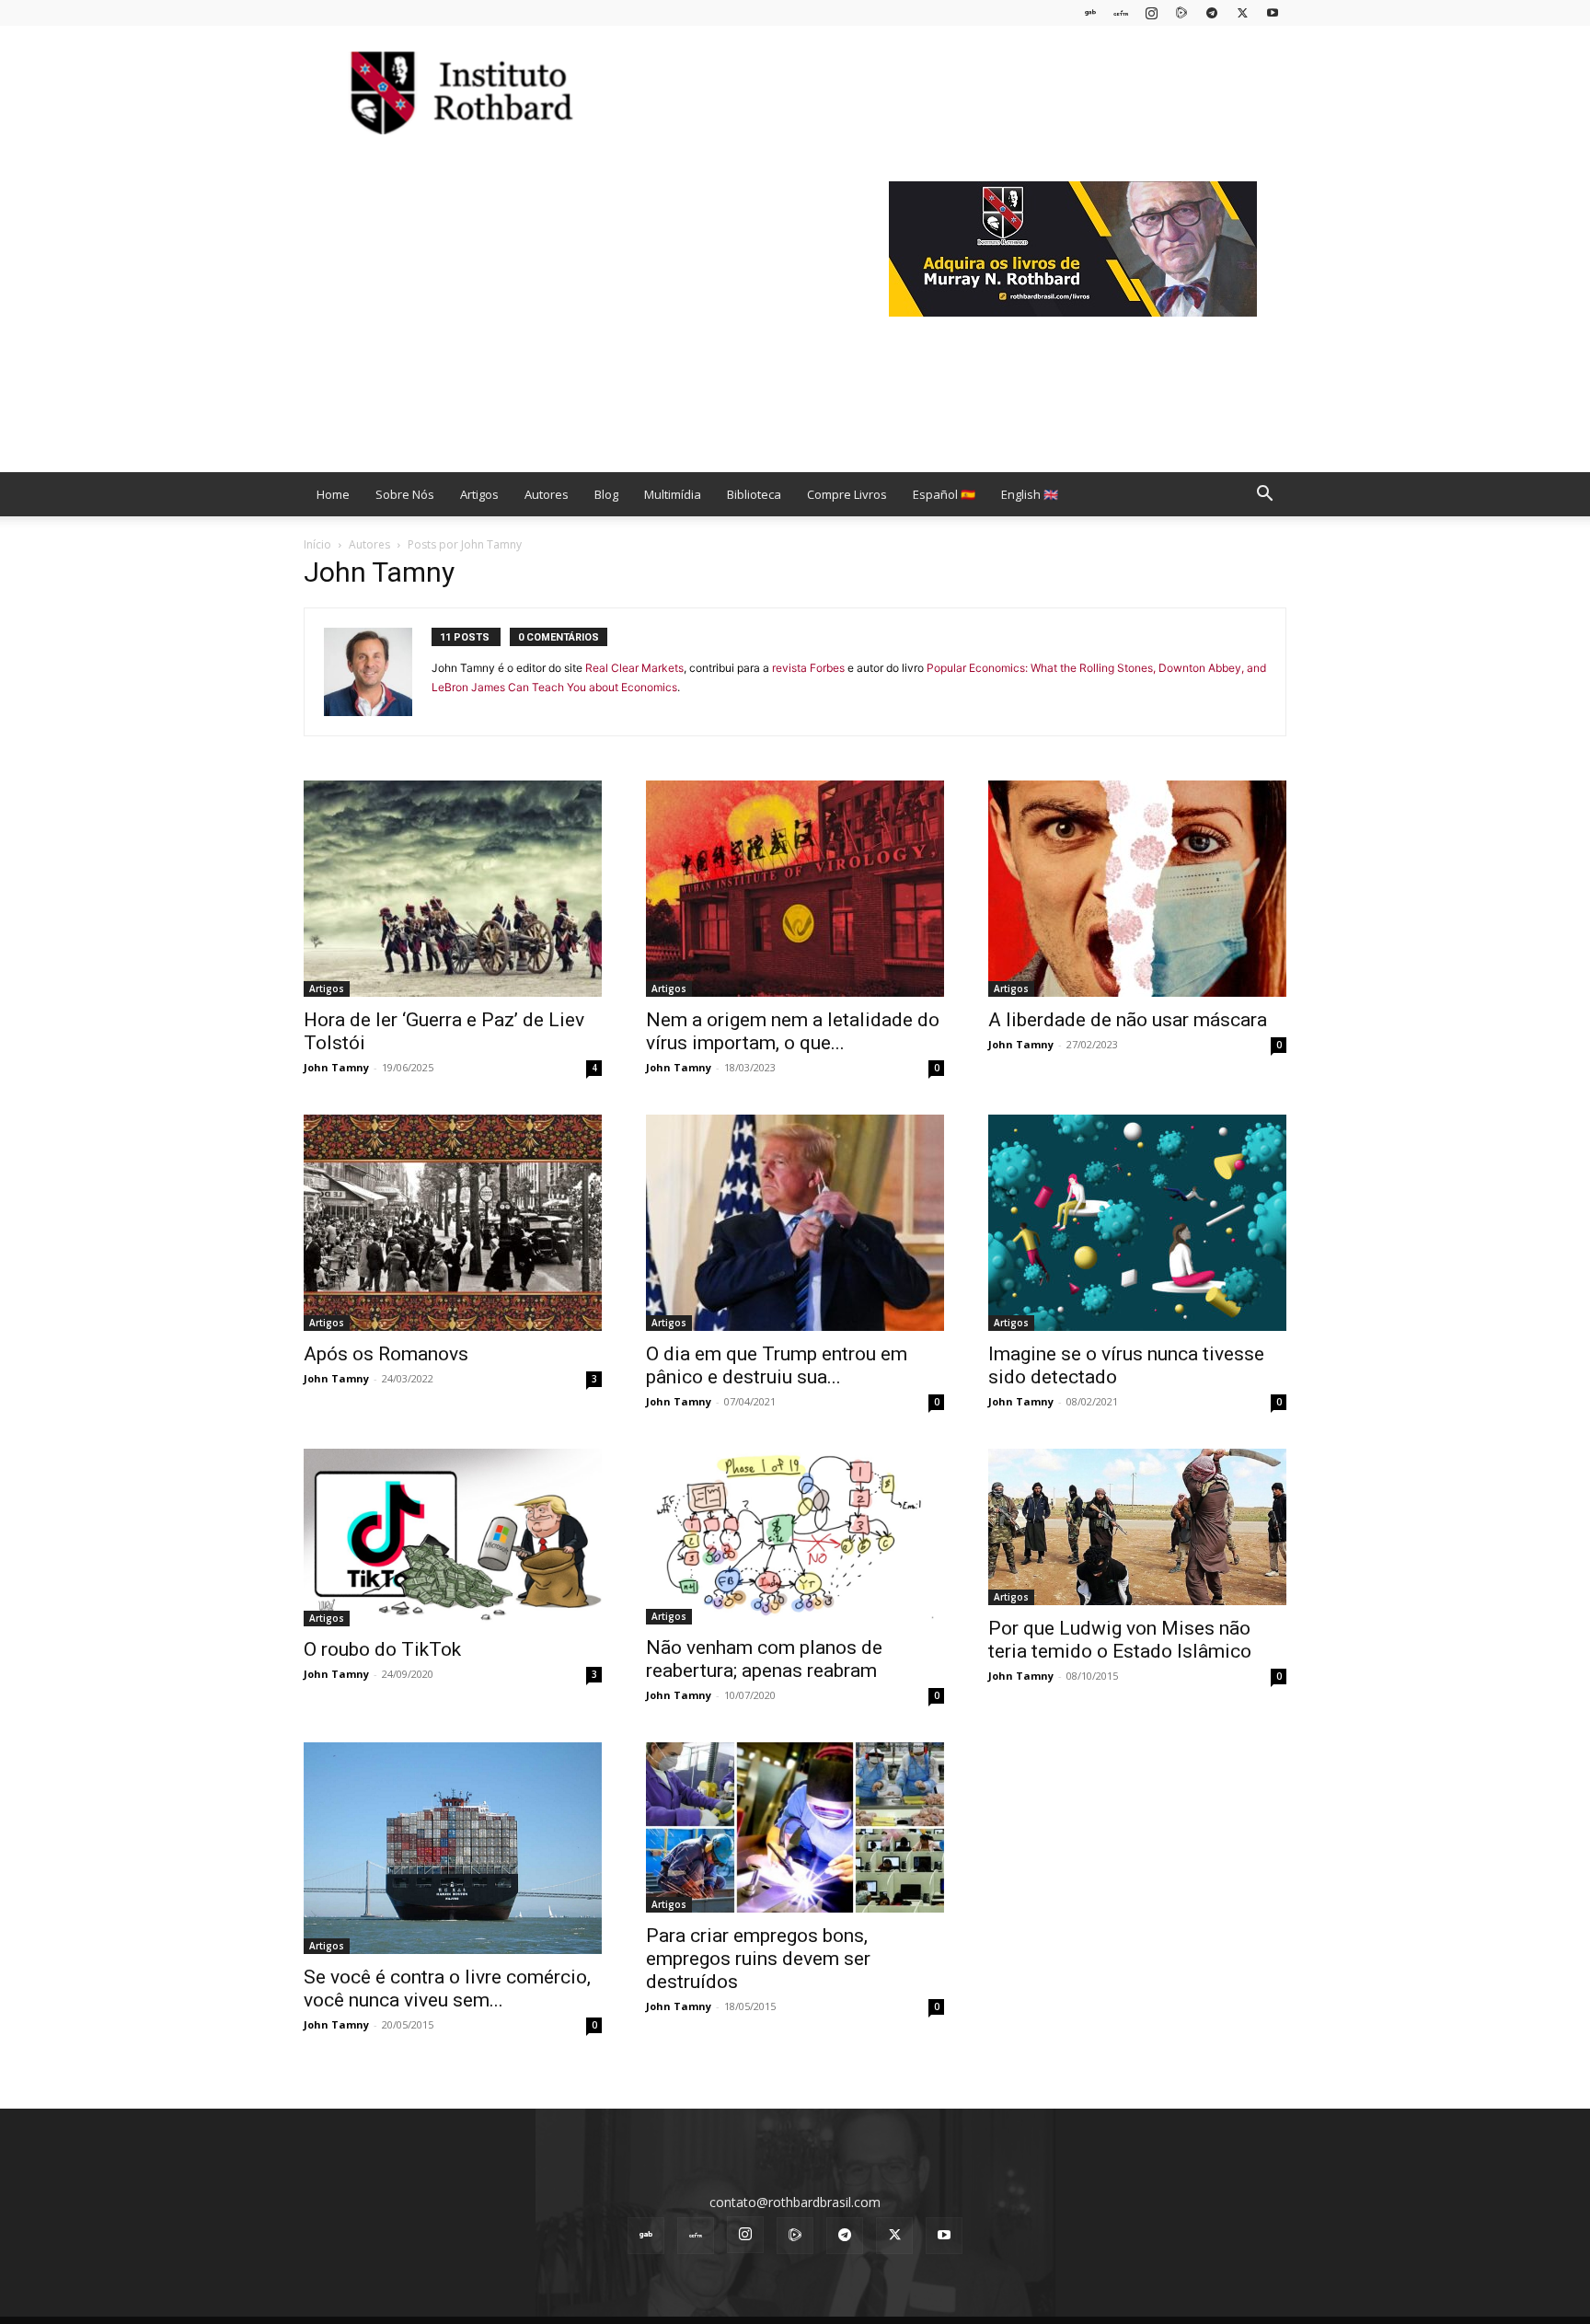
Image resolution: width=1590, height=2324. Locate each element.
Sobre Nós (405, 494)
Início (317, 544)
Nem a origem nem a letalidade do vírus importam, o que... (793, 1031)
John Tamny (336, 1067)
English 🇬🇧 (1030, 494)
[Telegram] (1212, 12)
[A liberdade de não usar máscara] (1137, 889)
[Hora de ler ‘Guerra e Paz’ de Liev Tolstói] (453, 889)
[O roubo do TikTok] (453, 1538)
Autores (547, 494)
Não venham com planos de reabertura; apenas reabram (764, 1659)
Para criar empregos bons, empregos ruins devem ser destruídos (758, 1959)
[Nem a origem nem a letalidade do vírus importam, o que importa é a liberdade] (795, 889)
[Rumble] (1181, 12)
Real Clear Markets (634, 668)
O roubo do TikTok (382, 1649)
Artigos (479, 494)
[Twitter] (1242, 12)
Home (333, 494)
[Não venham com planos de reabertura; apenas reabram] (795, 1537)
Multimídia (673, 494)
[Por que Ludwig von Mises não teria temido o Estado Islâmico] (1137, 1527)
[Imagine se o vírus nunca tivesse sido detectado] (1137, 1223)
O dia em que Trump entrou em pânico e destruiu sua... (777, 1365)
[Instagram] (1151, 12)
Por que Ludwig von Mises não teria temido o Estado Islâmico (1120, 1640)
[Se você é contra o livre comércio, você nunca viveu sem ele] (453, 1848)
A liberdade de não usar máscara (1128, 1020)
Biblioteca (754, 494)
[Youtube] (1273, 12)
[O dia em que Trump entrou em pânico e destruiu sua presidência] (795, 1223)
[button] (1264, 496)
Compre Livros (847, 494)
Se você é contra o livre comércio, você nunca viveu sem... (447, 1989)
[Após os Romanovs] (453, 1223)
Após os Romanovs (386, 1354)
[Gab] (1090, 12)
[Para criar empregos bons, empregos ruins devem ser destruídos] (795, 1827)
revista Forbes (808, 668)
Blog (606, 494)
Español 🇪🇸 (944, 494)
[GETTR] (1121, 12)
